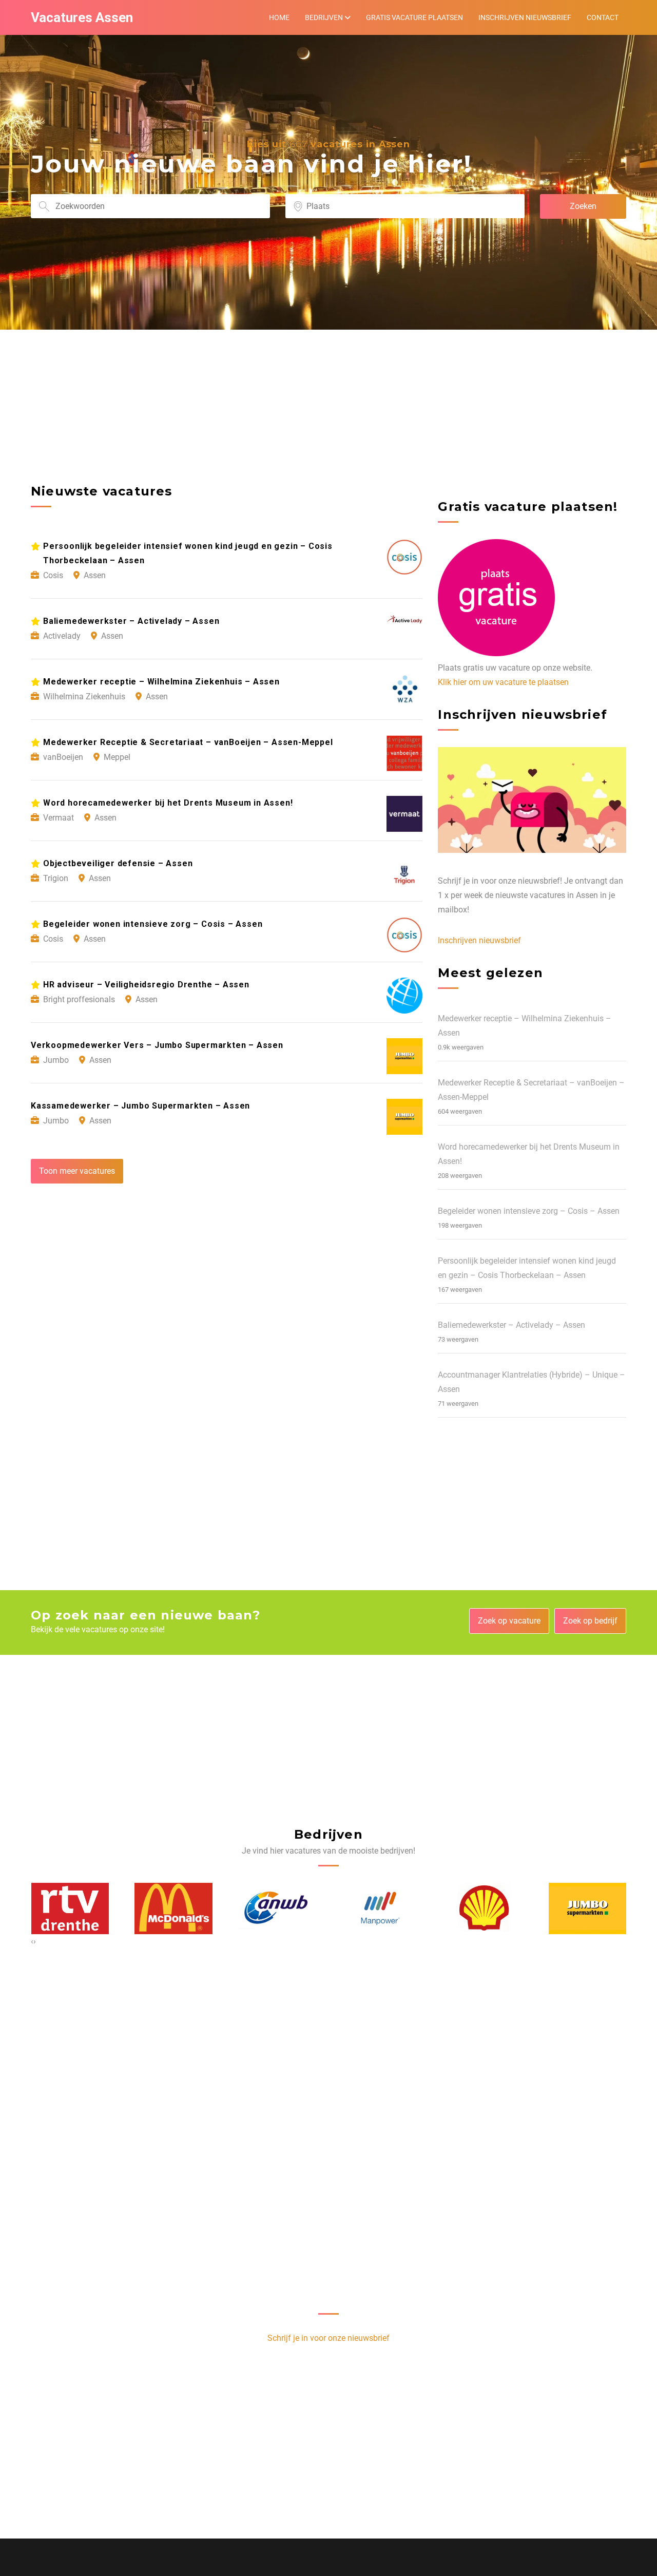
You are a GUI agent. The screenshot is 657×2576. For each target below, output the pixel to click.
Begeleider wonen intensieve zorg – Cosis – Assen (529, 1211)
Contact (603, 17)
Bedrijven (324, 17)
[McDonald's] (70, 1908)
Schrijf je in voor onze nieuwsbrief (328, 2338)
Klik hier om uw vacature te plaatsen (503, 682)
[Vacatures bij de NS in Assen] (587, 1909)
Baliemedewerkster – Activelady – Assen (511, 1325)
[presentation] (32, 1941)
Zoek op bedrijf (590, 1621)
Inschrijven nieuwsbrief (525, 17)
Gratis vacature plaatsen (414, 17)
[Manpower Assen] (277, 1908)
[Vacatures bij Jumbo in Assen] (484, 1909)
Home (279, 17)
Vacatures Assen (82, 17)
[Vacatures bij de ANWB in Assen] (173, 1908)
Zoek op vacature (509, 1621)
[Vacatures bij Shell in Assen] (380, 1909)
